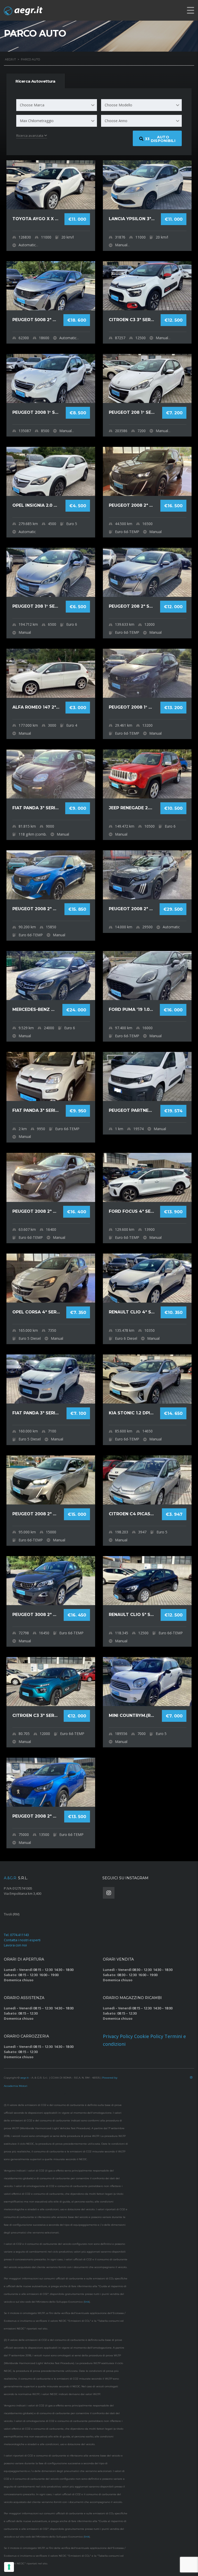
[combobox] (57, 105)
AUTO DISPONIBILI (160, 139)
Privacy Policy (118, 2036)
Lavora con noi (15, 1945)
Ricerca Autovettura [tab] (35, 81)
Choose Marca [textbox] (32, 105)
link (87, 2302)
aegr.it (24, 2078)
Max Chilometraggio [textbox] (37, 121)
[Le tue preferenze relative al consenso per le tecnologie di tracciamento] (9, 2567)
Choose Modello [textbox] (118, 105)
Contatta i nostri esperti (22, 1940)
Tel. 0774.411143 (16, 1935)
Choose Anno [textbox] (116, 121)
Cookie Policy (149, 2036)
